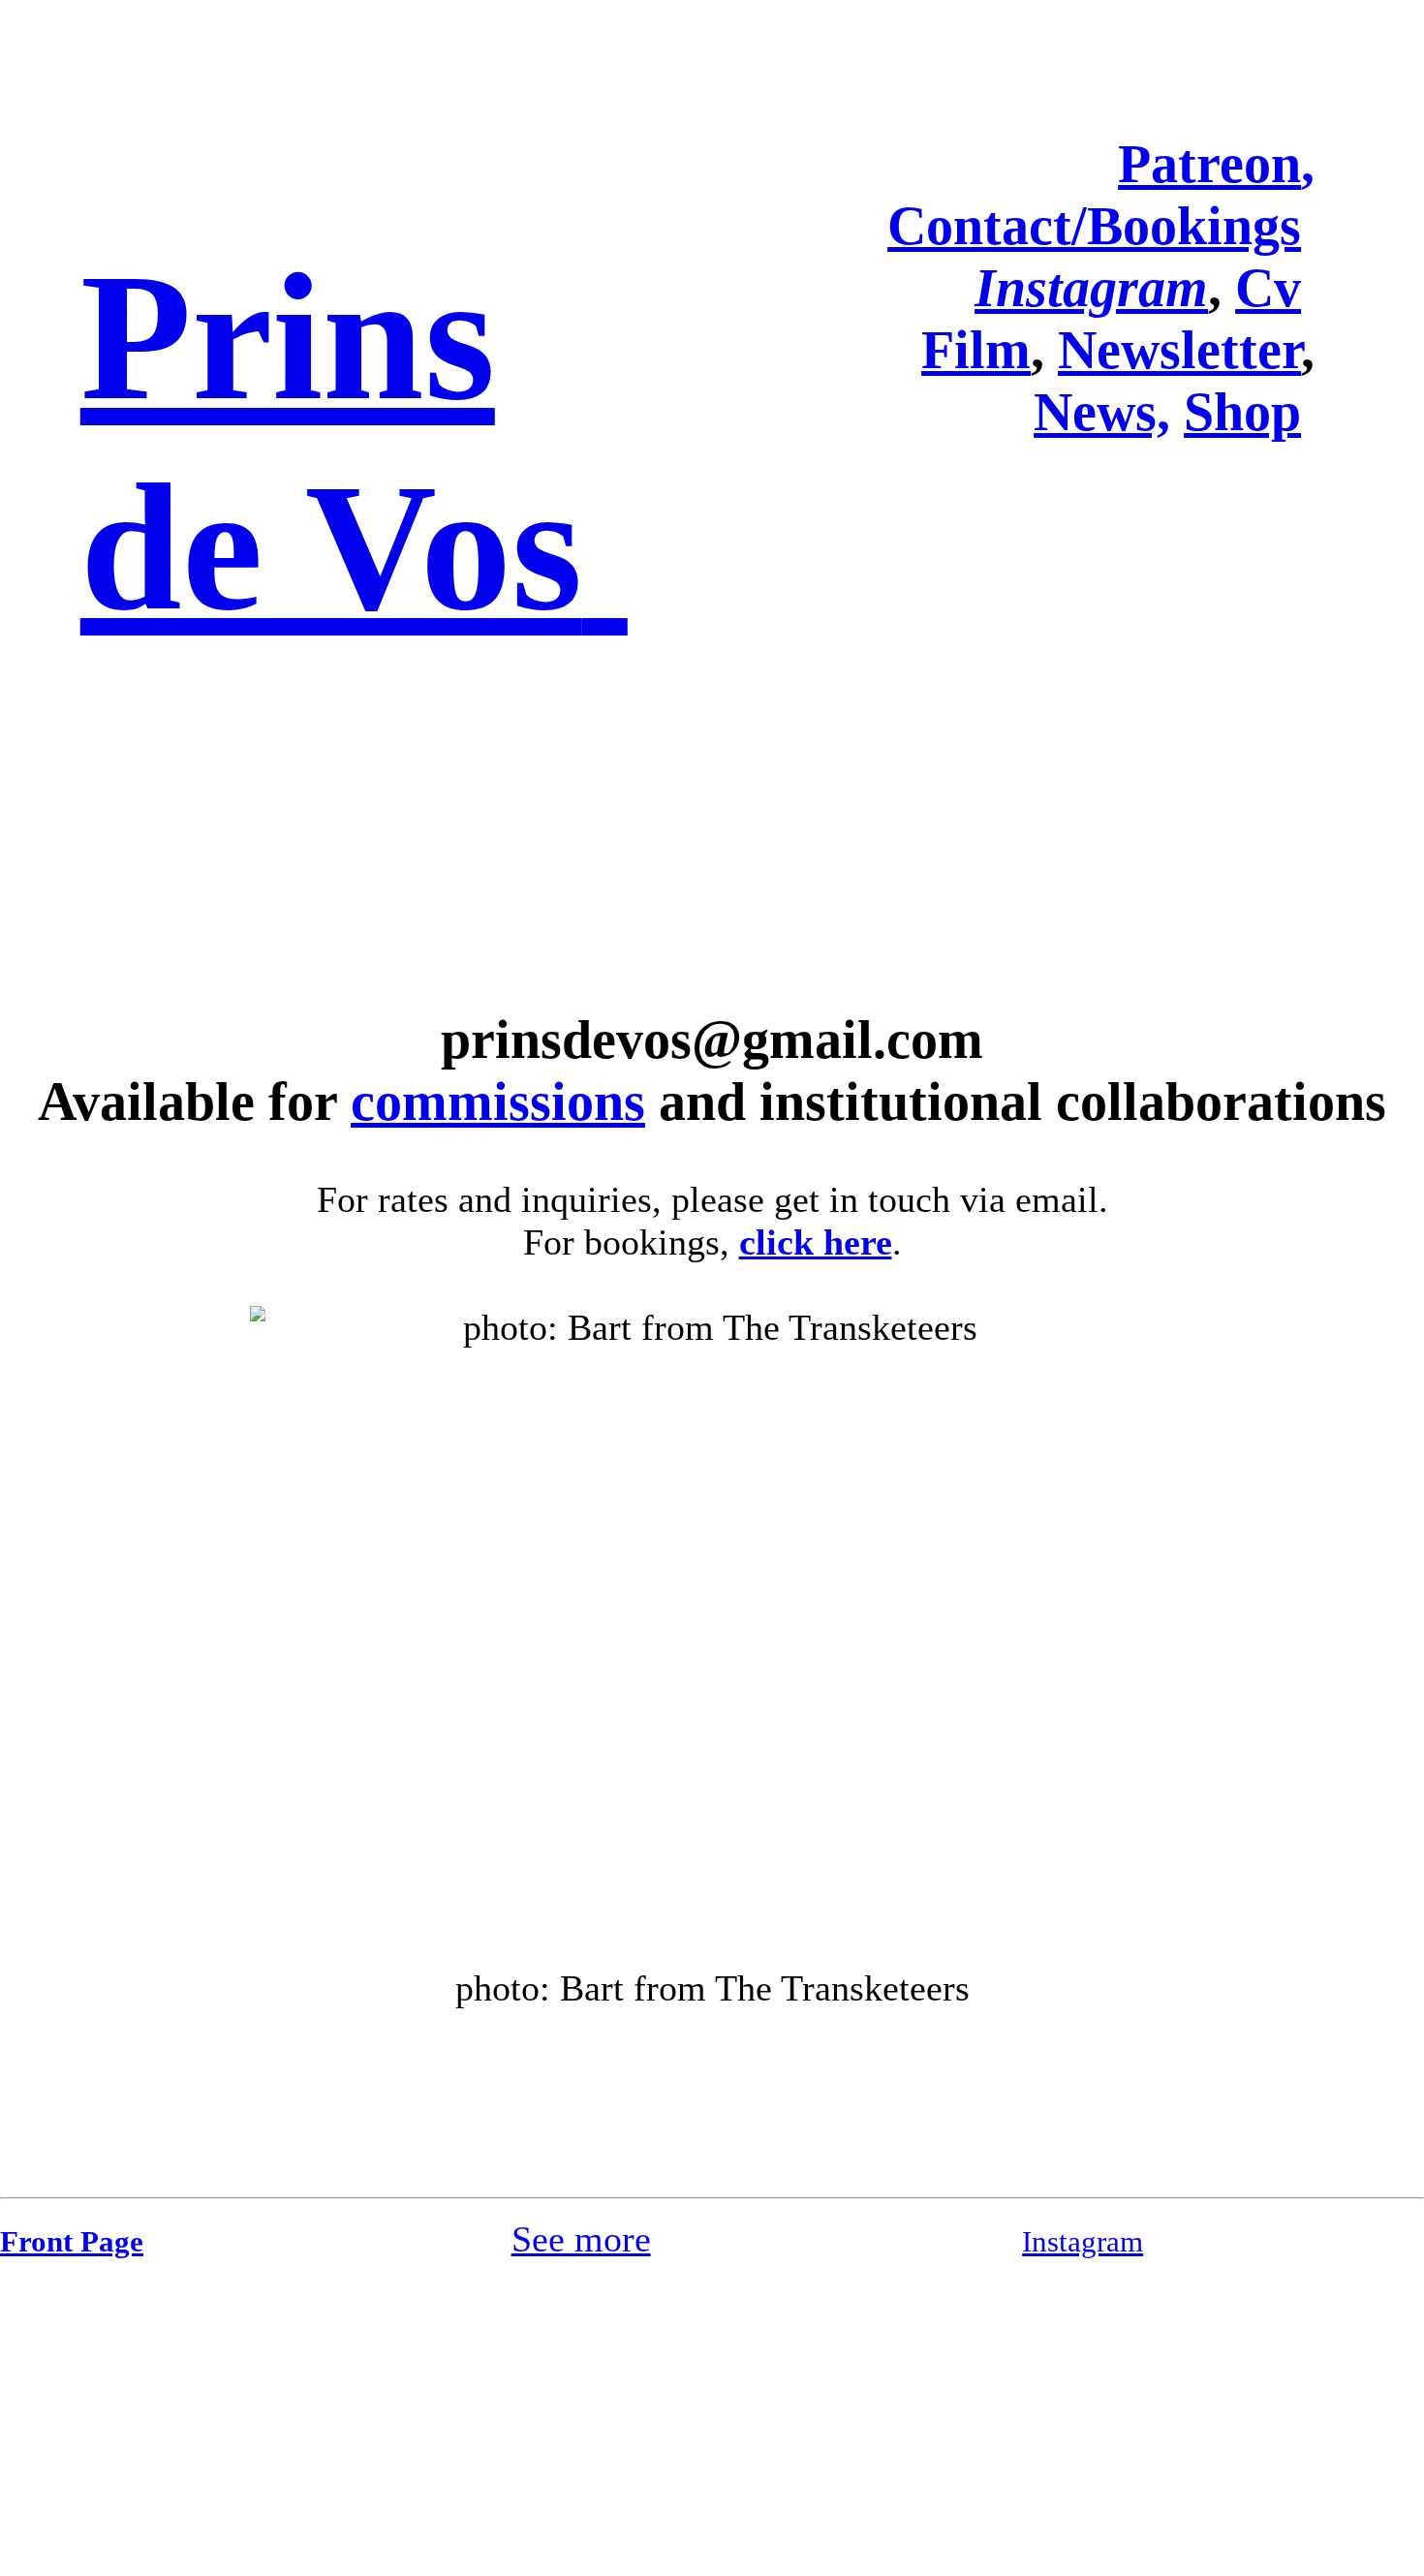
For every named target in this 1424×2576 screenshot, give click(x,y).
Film (976, 350)
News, (1102, 412)
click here (816, 1242)
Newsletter (1179, 350)
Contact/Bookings (1094, 226)
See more (581, 2239)
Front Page (72, 2241)
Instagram (1083, 2241)
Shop (1242, 412)
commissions (498, 1102)
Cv (1268, 288)
